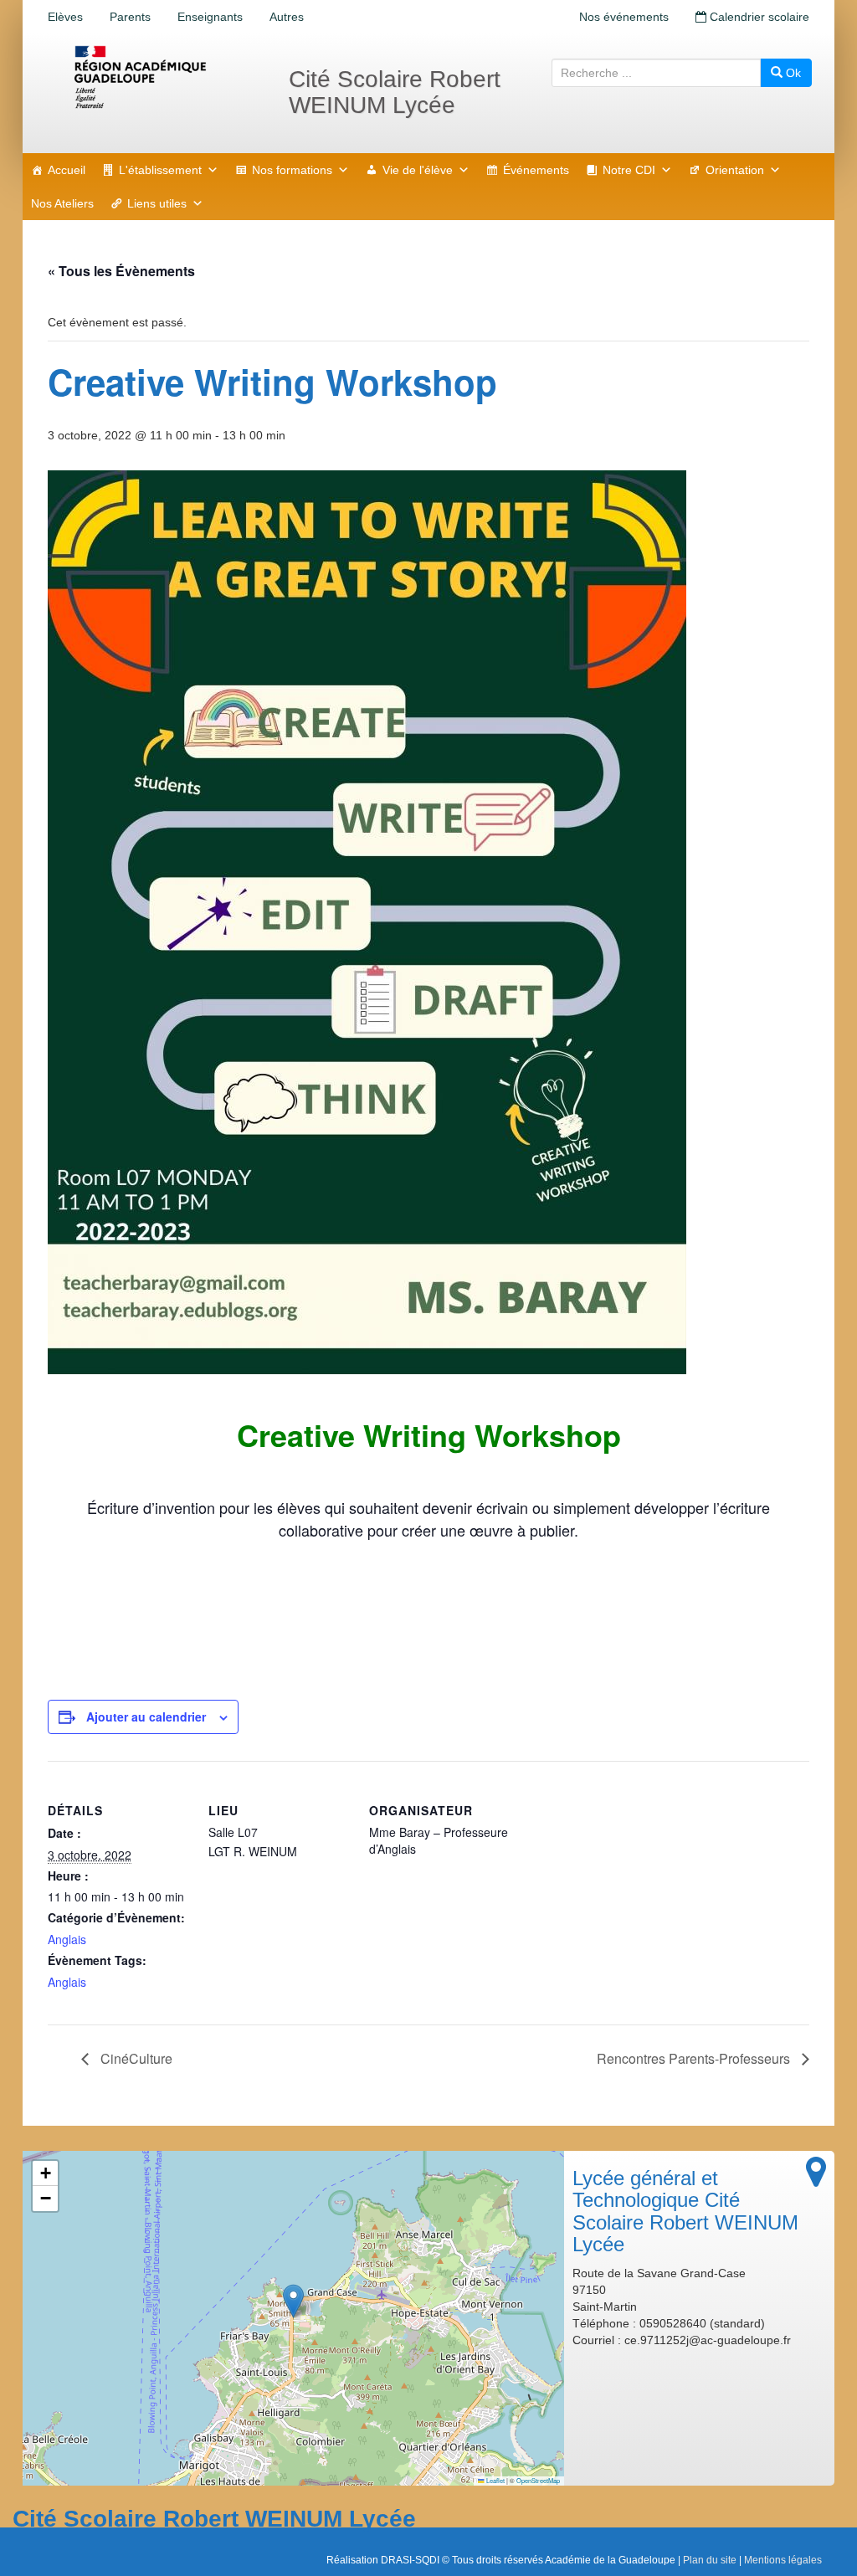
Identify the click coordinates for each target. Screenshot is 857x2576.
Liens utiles (157, 203)
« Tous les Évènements (121, 271)
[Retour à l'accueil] (166, 77)
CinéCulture (135, 2058)
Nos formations (292, 170)
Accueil (67, 170)
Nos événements (624, 17)
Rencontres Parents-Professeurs (695, 2058)
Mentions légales (783, 2560)
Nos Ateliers (62, 203)
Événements (536, 170)
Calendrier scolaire (758, 17)
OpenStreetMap (538, 2480)
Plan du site (710, 2560)
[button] (293, 2301)
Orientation (735, 170)
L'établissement (160, 170)
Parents (130, 17)
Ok (792, 73)
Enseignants (210, 17)
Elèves (65, 17)
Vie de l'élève (418, 170)
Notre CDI (629, 170)
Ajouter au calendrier (146, 1716)
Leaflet (495, 2480)
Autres (287, 17)
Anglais (67, 1939)
